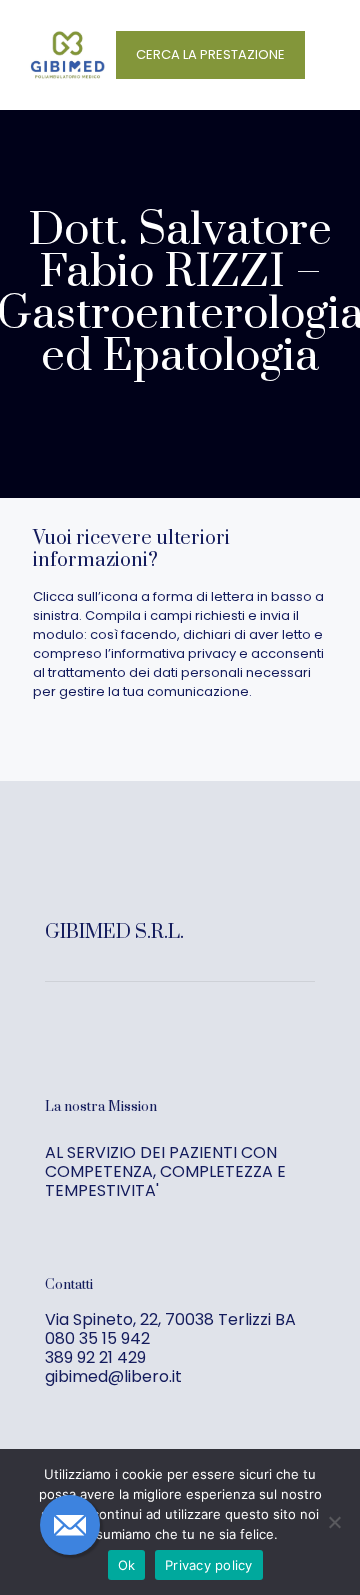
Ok (127, 1565)
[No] (335, 1522)
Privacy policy (209, 1565)
